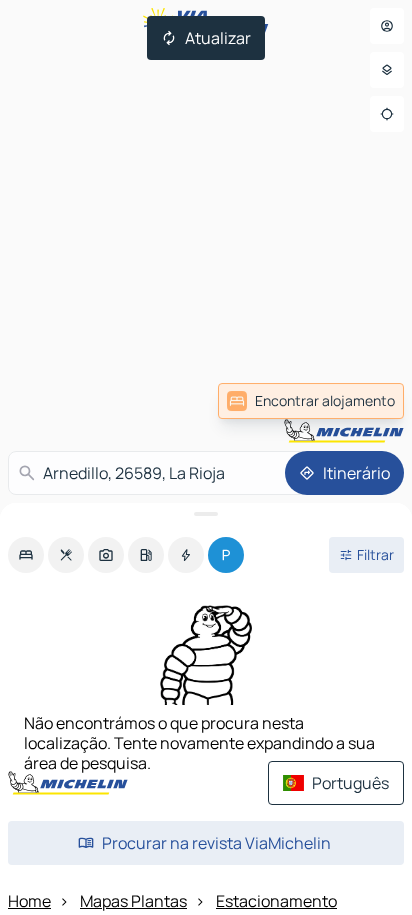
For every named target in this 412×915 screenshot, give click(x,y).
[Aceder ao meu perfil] (387, 26)
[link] (311, 401)
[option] (26, 555)
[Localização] (387, 114)
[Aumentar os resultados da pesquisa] (206, 514)
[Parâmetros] (387, 70)
